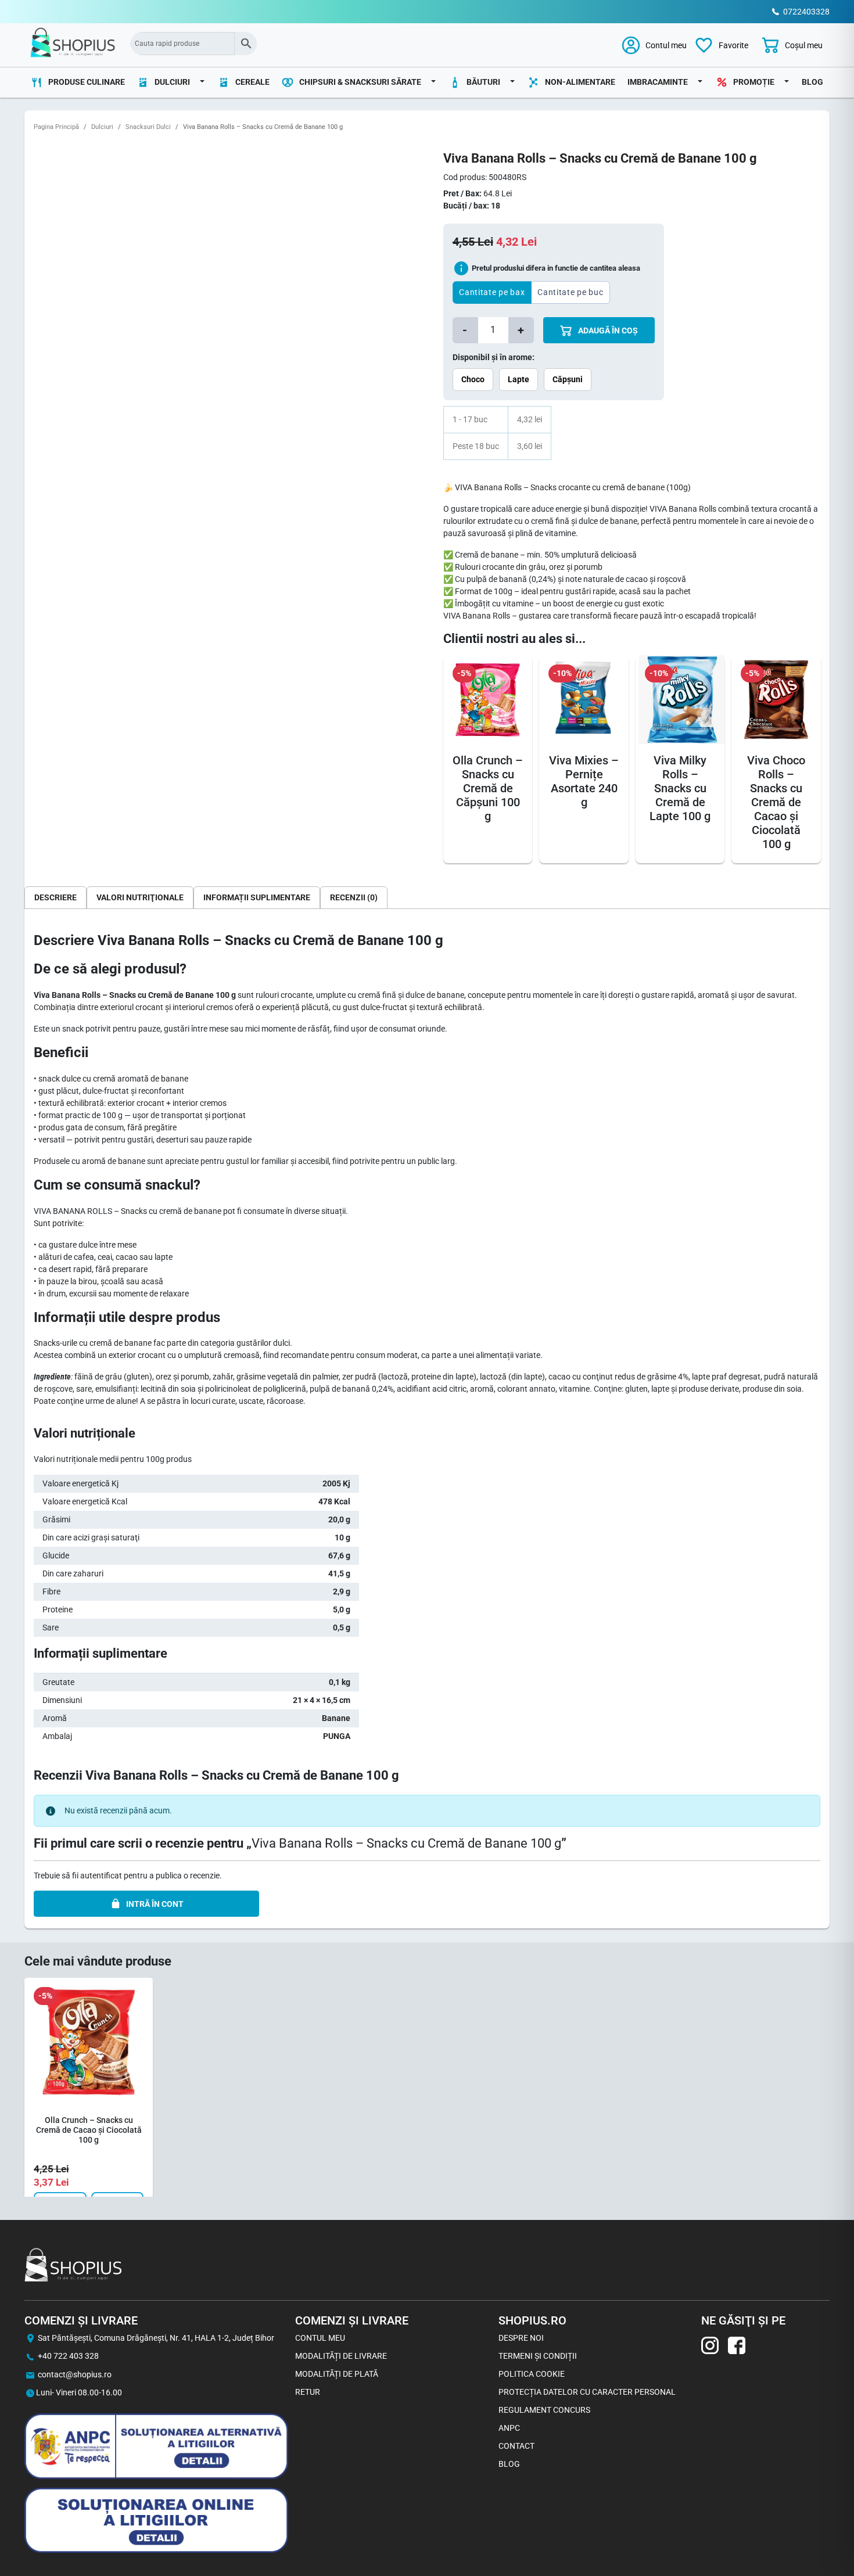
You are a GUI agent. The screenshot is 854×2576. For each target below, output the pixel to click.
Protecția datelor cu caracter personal (587, 2392)
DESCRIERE (55, 897)
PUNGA (337, 1736)
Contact (516, 2446)
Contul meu (320, 2338)
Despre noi (521, 2338)
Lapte (518, 379)
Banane (336, 1718)
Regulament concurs (544, 2410)
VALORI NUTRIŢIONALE (140, 897)
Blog (812, 82)
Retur (308, 2392)
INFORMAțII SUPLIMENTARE (257, 897)
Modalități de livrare (341, 2356)
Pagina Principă (56, 127)
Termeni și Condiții (538, 2356)
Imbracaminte (658, 82)
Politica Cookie (532, 2374)
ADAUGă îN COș (607, 330)
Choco (473, 379)
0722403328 (806, 12)
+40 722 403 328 (68, 2356)
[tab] (55, 897)
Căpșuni (568, 379)
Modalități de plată (337, 2374)
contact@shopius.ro (75, 2374)
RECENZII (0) (354, 897)
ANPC (509, 2428)
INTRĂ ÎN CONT (155, 1904)
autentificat (101, 1876)
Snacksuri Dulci (148, 127)
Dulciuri (102, 127)
